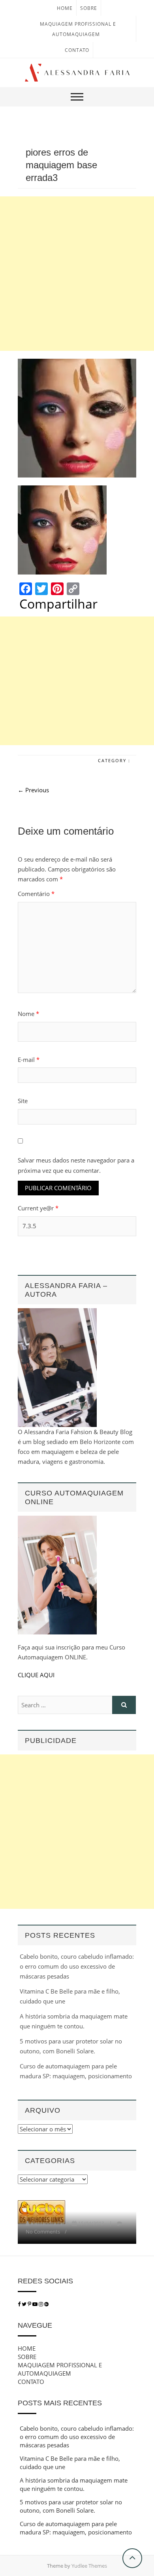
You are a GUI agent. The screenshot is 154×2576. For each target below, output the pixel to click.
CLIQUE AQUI (36, 1675)
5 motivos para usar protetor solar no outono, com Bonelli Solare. (71, 2506)
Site (23, 1101)
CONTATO (77, 50)
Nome (28, 1014)
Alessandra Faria (50, 2223)
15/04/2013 (91, 2223)
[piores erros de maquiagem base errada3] (77, 418)
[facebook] (19, 2304)
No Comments (43, 2232)
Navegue (35, 2325)
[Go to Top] (132, 2558)
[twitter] (24, 2304)
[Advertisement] (77, 274)
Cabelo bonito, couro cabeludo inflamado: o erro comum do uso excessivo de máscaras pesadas (77, 1966)
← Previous (33, 790)
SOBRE (89, 8)
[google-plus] (46, 2304)
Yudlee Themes (89, 2566)
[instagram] (41, 2304)
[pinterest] (30, 2304)
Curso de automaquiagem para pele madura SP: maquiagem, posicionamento (76, 2528)
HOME (65, 8)
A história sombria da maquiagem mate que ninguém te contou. (74, 2484)
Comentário (36, 894)
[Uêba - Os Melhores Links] (41, 2205)
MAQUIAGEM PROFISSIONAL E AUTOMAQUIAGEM (60, 2369)
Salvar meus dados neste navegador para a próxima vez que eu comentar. (76, 1165)
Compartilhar (58, 604)
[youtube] (36, 2304)
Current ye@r (38, 1208)
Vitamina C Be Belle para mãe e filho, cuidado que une (70, 2463)
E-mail (29, 1060)
